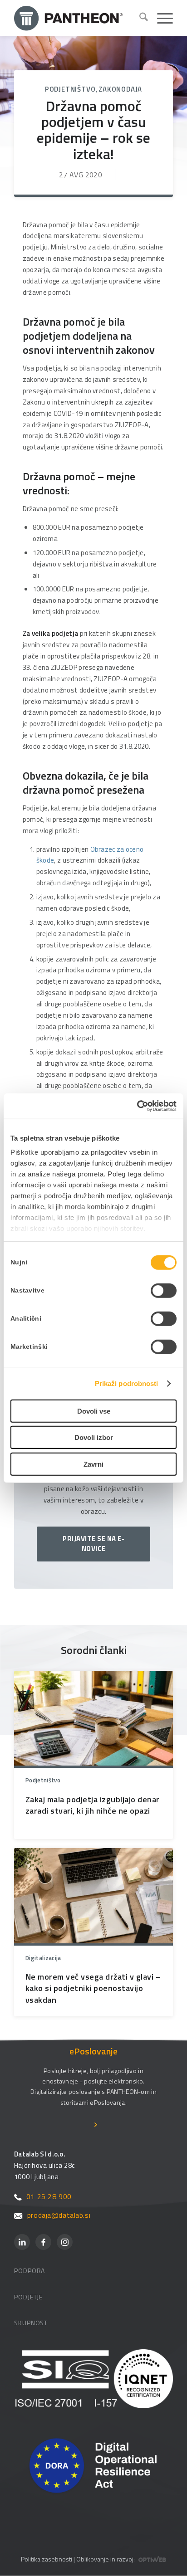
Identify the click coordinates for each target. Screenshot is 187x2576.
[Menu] (160, 18)
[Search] (139, 18)
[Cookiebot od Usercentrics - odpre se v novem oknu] (137, 1106)
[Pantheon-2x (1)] (73, 18)
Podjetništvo (70, 89)
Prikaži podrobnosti (127, 1383)
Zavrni (93, 1464)
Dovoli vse (94, 1411)
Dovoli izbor (94, 1437)
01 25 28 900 (49, 2196)
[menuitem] (139, 18)
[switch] (164, 1290)
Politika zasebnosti (47, 2559)
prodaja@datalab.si (59, 2215)
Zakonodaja (120, 89)
